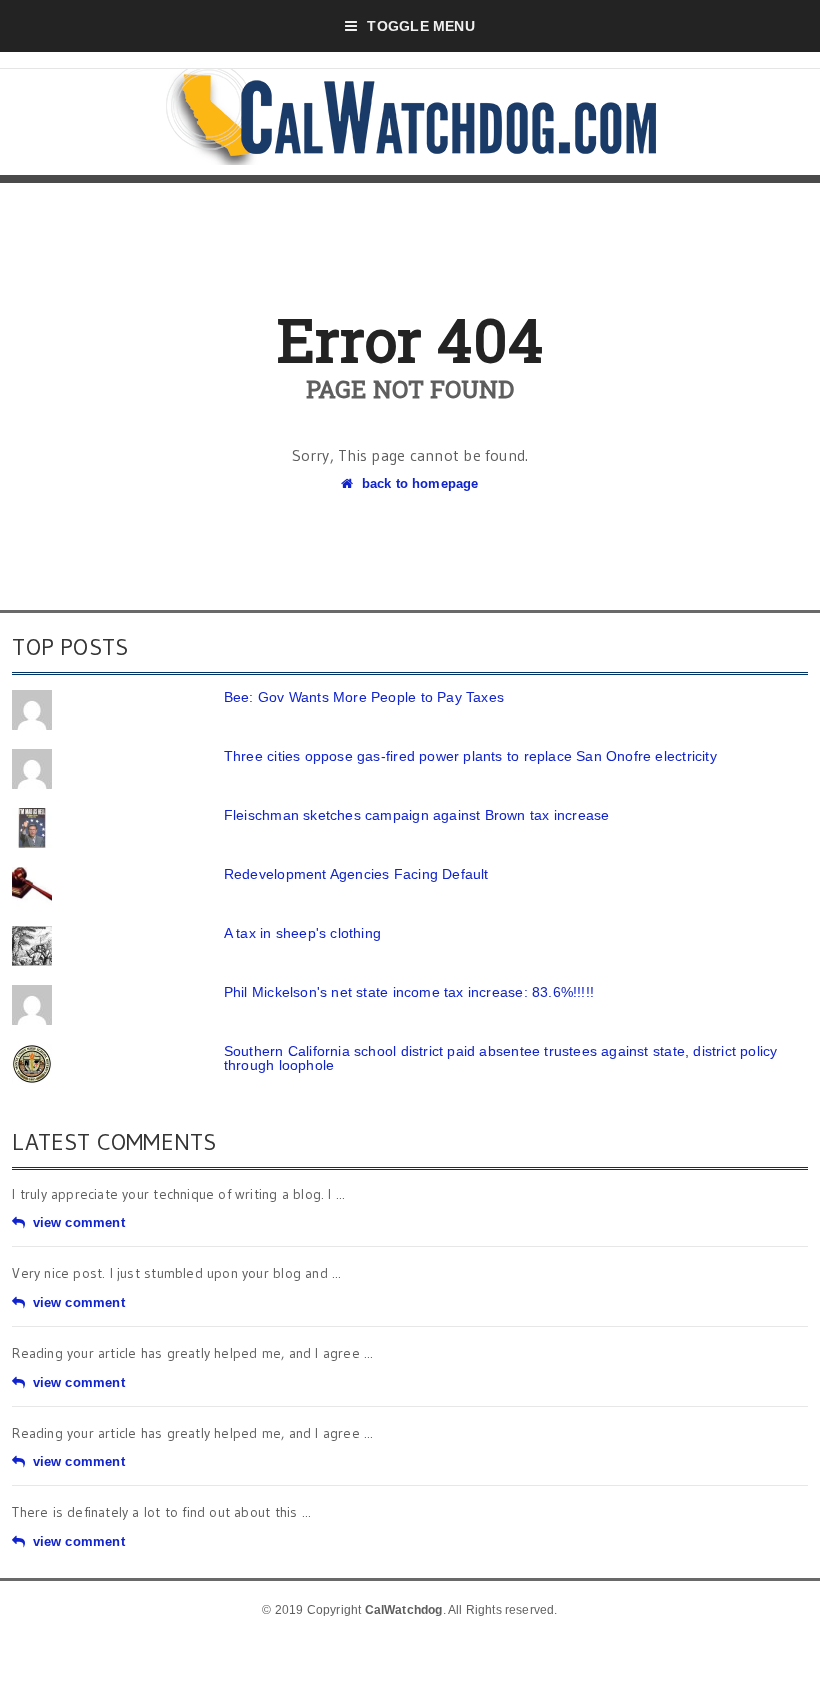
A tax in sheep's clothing (302, 933)
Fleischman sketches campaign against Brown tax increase (417, 815)
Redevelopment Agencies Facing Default (356, 874)
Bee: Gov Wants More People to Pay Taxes (364, 697)
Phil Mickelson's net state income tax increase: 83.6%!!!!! (409, 992)
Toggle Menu (420, 26)
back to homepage (420, 483)
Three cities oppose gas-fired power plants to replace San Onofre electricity (470, 756)
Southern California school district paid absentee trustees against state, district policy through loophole (501, 1058)
